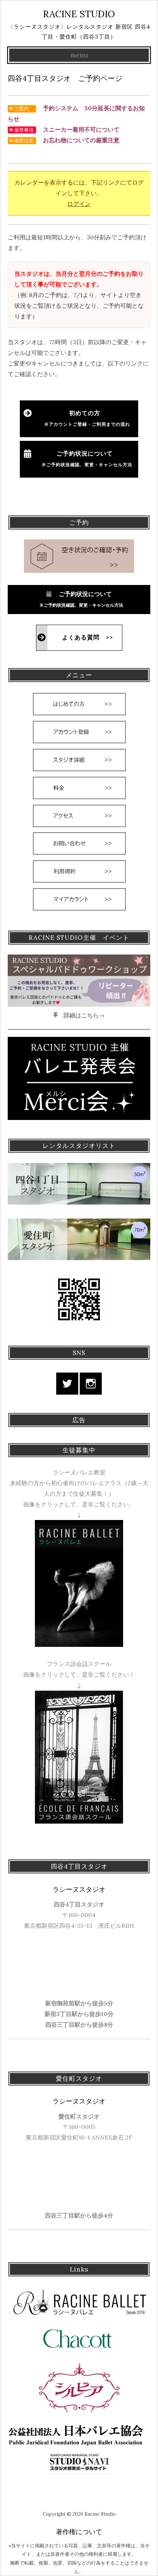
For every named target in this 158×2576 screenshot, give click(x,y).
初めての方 (87, 418)
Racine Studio (79, 14)
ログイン (79, 204)
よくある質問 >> (88, 638)
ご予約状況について (85, 459)
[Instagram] (91, 1384)
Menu (79, 55)
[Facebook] (67, 1384)
